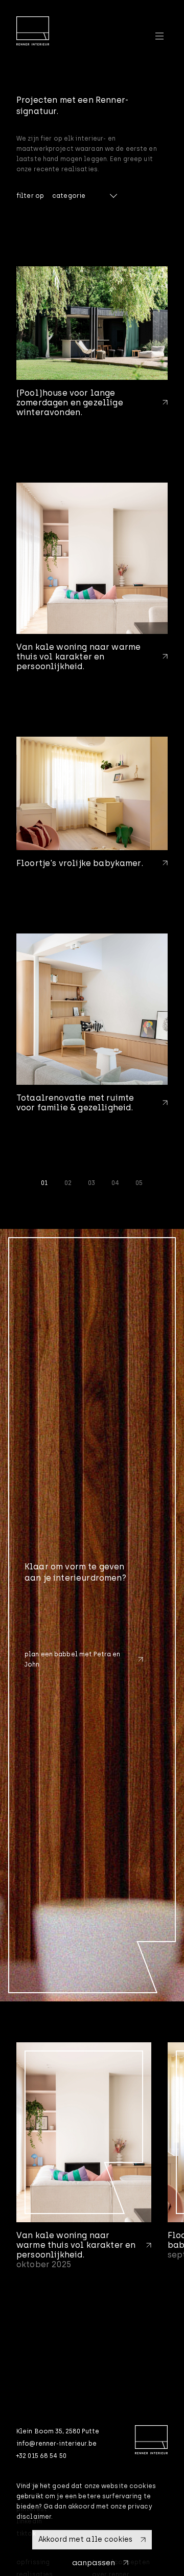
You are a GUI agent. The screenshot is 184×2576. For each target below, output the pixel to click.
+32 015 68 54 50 (41, 2456)
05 (139, 1183)
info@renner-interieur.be (56, 2444)
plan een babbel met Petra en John (72, 1659)
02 (68, 1183)
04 (115, 1183)
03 (91, 1183)
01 (44, 1183)
